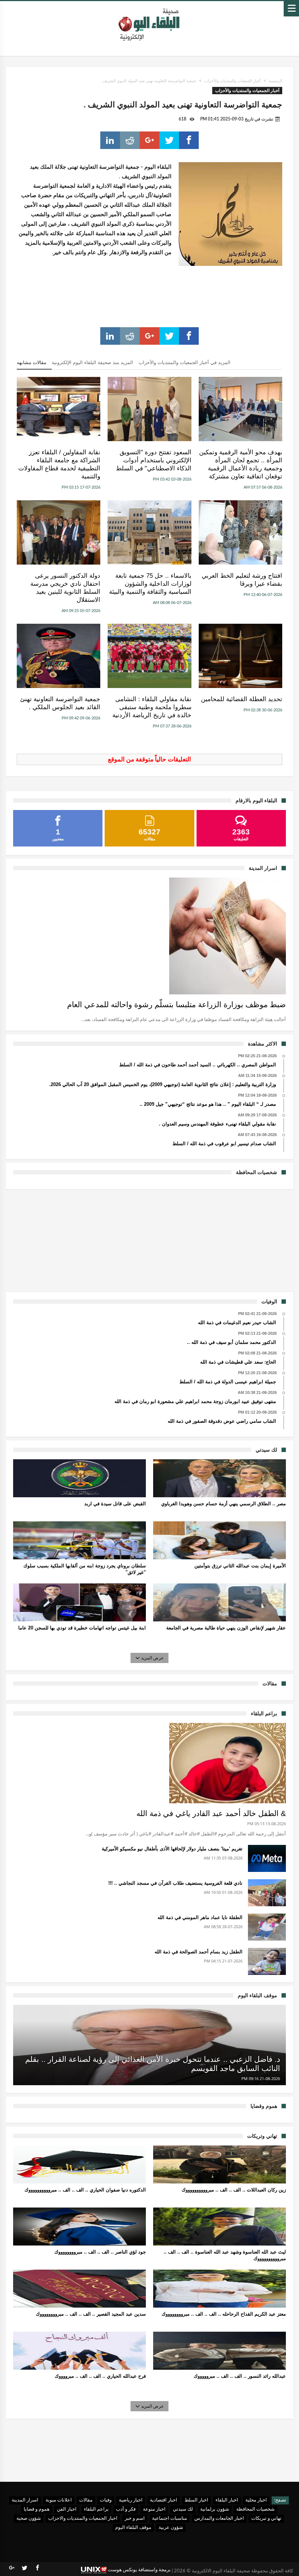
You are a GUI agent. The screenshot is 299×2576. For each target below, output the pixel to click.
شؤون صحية (29, 2518)
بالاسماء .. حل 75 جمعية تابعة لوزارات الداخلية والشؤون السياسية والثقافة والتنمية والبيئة (150, 584)
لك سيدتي (183, 2509)
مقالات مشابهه (32, 362)
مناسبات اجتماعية (170, 2518)
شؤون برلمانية (215, 2509)
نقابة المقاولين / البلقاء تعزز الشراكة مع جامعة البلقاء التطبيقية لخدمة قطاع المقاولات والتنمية (59, 464)
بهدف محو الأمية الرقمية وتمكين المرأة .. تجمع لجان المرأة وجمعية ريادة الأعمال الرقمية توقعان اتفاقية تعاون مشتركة (241, 464)
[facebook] (189, 140)
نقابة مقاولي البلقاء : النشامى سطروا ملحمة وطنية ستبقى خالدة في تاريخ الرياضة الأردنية (152, 707)
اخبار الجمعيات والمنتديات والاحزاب (83, 2518)
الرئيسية (275, 81)
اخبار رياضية (131, 2500)
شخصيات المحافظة (255, 2509)
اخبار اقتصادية (164, 2500)
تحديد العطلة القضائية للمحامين (242, 699)
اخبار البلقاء (227, 2500)
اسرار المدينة (25, 2500)
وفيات (106, 2500)
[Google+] (12, 2568)
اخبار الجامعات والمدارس (219, 2518)
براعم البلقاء (96, 2509)
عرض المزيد (152, 1658)
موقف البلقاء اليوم (133, 2528)
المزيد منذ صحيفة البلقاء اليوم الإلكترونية (92, 362)
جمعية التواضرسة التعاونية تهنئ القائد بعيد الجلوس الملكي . (60, 703)
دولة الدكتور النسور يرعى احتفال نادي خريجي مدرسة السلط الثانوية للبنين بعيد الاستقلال (65, 588)
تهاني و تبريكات (266, 2518)
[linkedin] (110, 140)
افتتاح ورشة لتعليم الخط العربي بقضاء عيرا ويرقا (242, 580)
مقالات (86, 2500)
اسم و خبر (135, 2518)
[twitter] (169, 140)
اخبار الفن (67, 2509)
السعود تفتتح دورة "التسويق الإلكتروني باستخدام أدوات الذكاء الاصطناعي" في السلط (154, 460)
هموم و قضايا (37, 2509)
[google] (149, 140)
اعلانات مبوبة (59, 2500)
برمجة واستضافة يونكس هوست (139, 2570)
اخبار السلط (196, 2500)
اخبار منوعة (154, 2509)
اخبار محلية (256, 2500)
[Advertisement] (149, 1239)
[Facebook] (37, 2568)
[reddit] (130, 140)
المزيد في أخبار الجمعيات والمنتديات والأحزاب (185, 362)
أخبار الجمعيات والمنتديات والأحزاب (232, 81)
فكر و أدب (126, 2509)
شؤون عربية (171, 2528)
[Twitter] (24, 2568)
